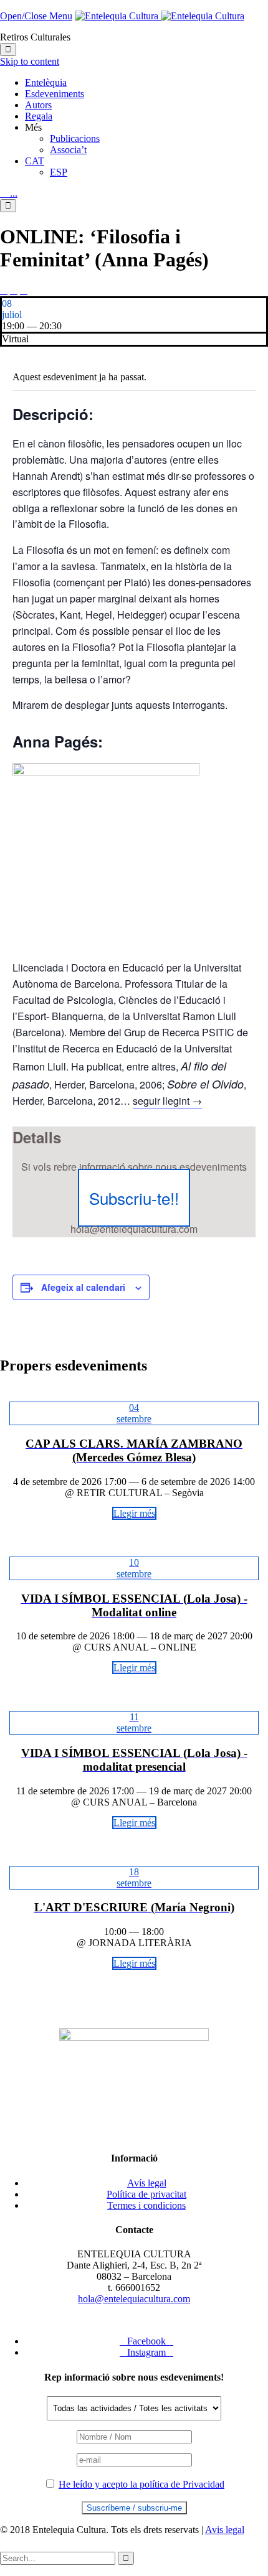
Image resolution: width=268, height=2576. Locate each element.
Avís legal (147, 2183)
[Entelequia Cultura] (160, 16)
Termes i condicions (146, 2205)
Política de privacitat (146, 2194)
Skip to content (30, 61)
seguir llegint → (167, 1101)
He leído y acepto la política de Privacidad (141, 2484)
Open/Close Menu (36, 16)
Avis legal (225, 2530)
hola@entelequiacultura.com (134, 2299)
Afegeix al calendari (83, 1287)
